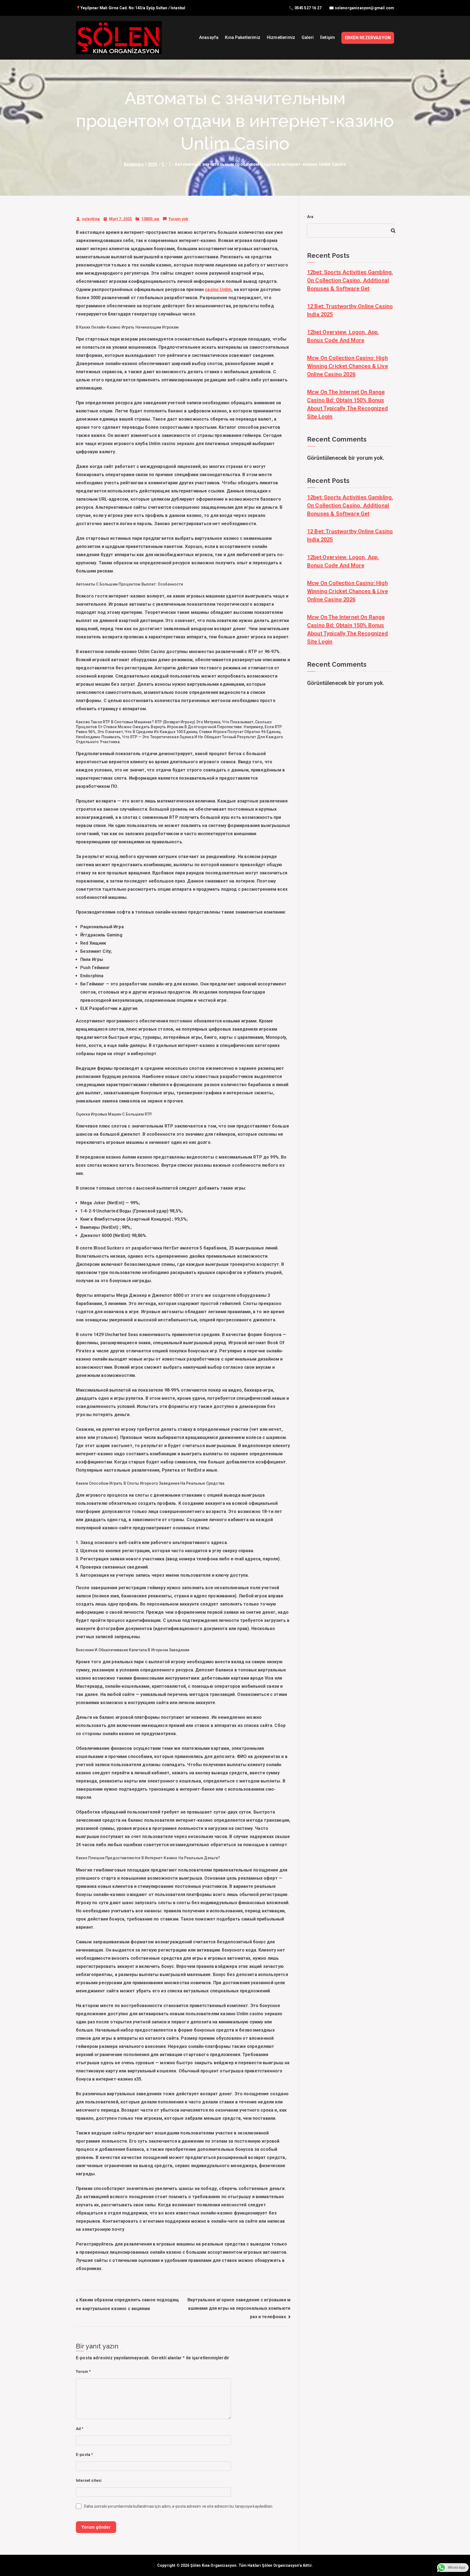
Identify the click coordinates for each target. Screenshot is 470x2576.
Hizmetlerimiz (281, 37)
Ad (80, 2429)
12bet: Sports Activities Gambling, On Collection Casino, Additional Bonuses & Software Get (350, 280)
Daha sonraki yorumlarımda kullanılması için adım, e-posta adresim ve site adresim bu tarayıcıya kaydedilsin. (179, 2506)
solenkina (91, 219)
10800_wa (150, 219)
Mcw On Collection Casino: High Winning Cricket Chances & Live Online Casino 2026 (347, 366)
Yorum (83, 2372)
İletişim (327, 37)
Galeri (308, 37)
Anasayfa (209, 37)
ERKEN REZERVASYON (368, 38)
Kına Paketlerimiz (243, 37)
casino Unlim (218, 290)
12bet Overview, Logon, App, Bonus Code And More (343, 336)
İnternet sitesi (89, 2480)
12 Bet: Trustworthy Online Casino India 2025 (350, 310)
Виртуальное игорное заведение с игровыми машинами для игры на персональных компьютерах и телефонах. (239, 2308)
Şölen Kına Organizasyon (214, 2565)
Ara (310, 217)
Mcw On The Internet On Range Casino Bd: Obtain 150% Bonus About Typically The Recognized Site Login (347, 404)
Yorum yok (178, 220)
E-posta (84, 2455)
